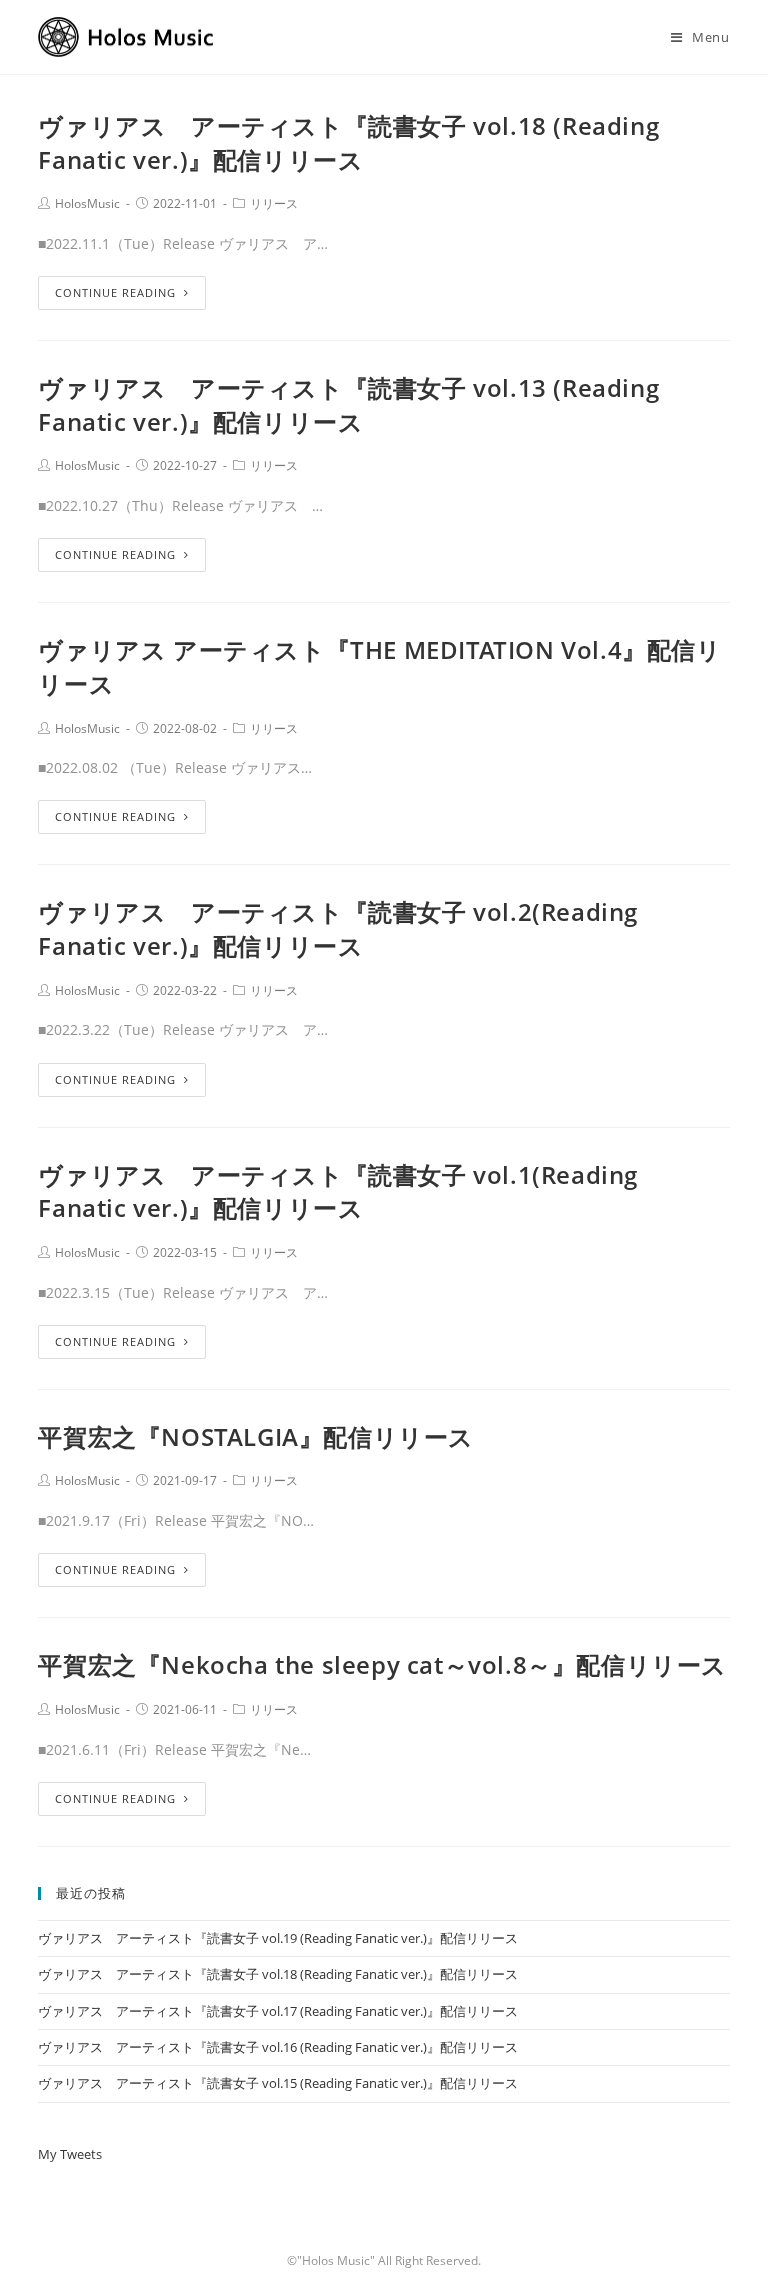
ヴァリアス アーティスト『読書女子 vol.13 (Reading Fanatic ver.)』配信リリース (348, 404)
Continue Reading (115, 292)
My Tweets (70, 2154)
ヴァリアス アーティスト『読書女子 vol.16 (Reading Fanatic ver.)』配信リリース (278, 2047)
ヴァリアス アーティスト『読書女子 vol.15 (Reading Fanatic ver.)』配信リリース (278, 2083)
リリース (274, 203)
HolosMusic (87, 203)
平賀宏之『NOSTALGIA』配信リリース (256, 1436)
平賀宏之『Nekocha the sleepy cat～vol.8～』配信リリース (382, 1664)
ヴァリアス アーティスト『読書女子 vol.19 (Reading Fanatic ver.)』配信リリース (278, 1938)
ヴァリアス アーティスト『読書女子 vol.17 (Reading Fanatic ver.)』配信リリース (278, 2011)
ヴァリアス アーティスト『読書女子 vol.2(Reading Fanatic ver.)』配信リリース (338, 928)
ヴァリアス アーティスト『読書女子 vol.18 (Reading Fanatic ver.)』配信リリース (348, 142)
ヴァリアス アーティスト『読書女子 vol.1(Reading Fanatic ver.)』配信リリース (338, 1191)
